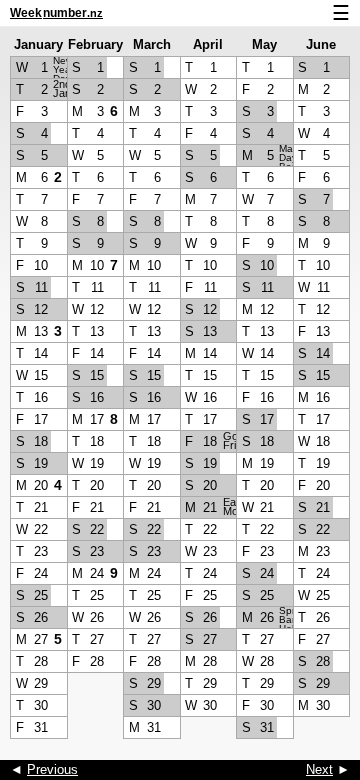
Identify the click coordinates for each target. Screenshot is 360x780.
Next (319, 769)
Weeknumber (56, 13)
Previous (52, 769)
